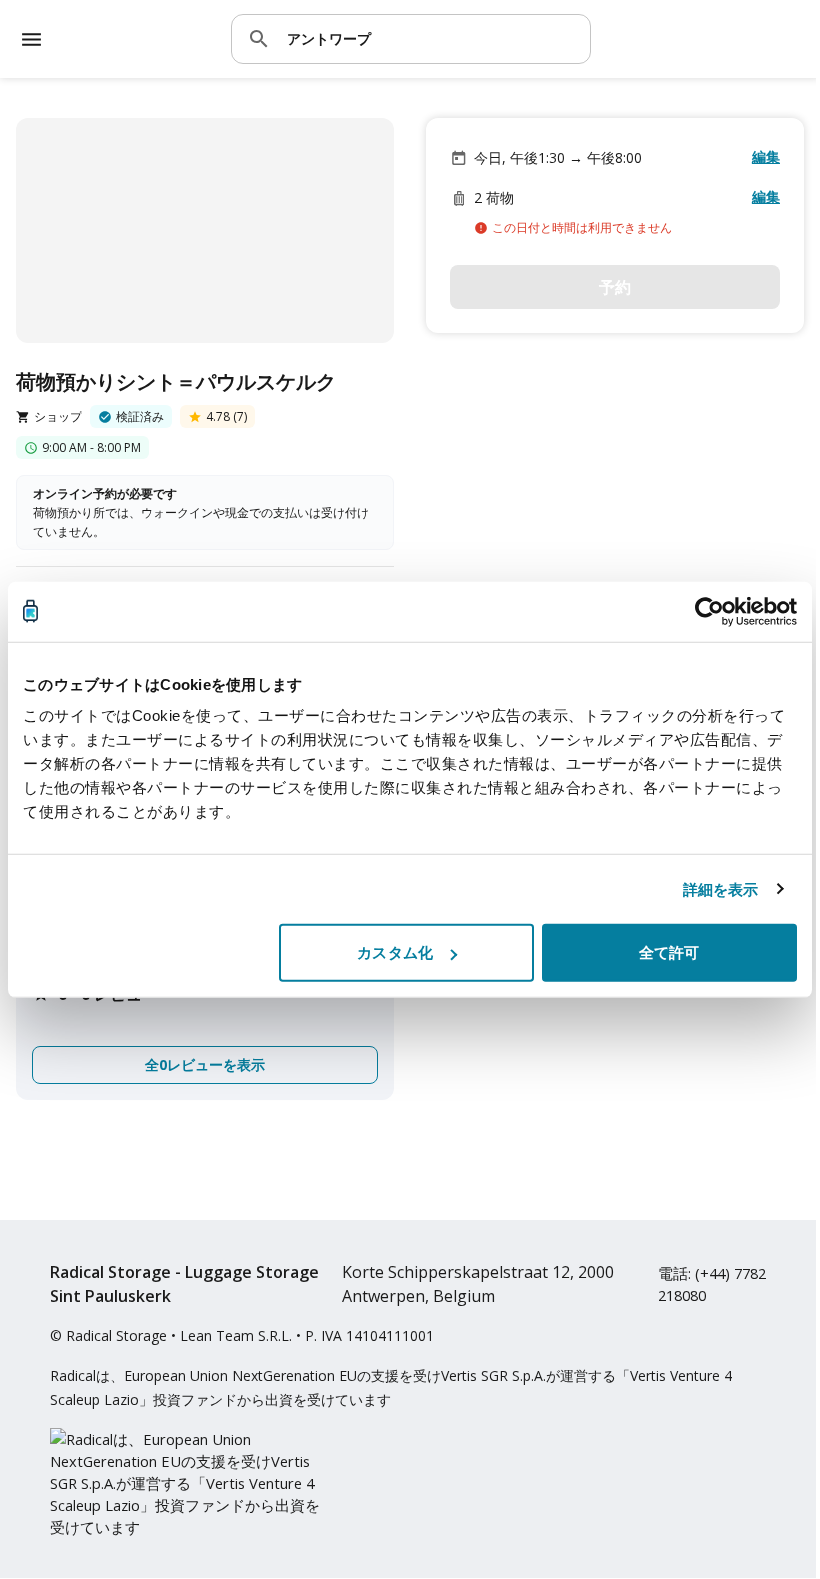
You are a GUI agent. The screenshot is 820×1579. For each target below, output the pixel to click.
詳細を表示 (721, 888)
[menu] (31, 39)
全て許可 (669, 952)
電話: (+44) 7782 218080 (712, 1284)
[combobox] (431, 38)
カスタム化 (395, 952)
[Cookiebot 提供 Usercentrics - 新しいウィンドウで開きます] (709, 611)
